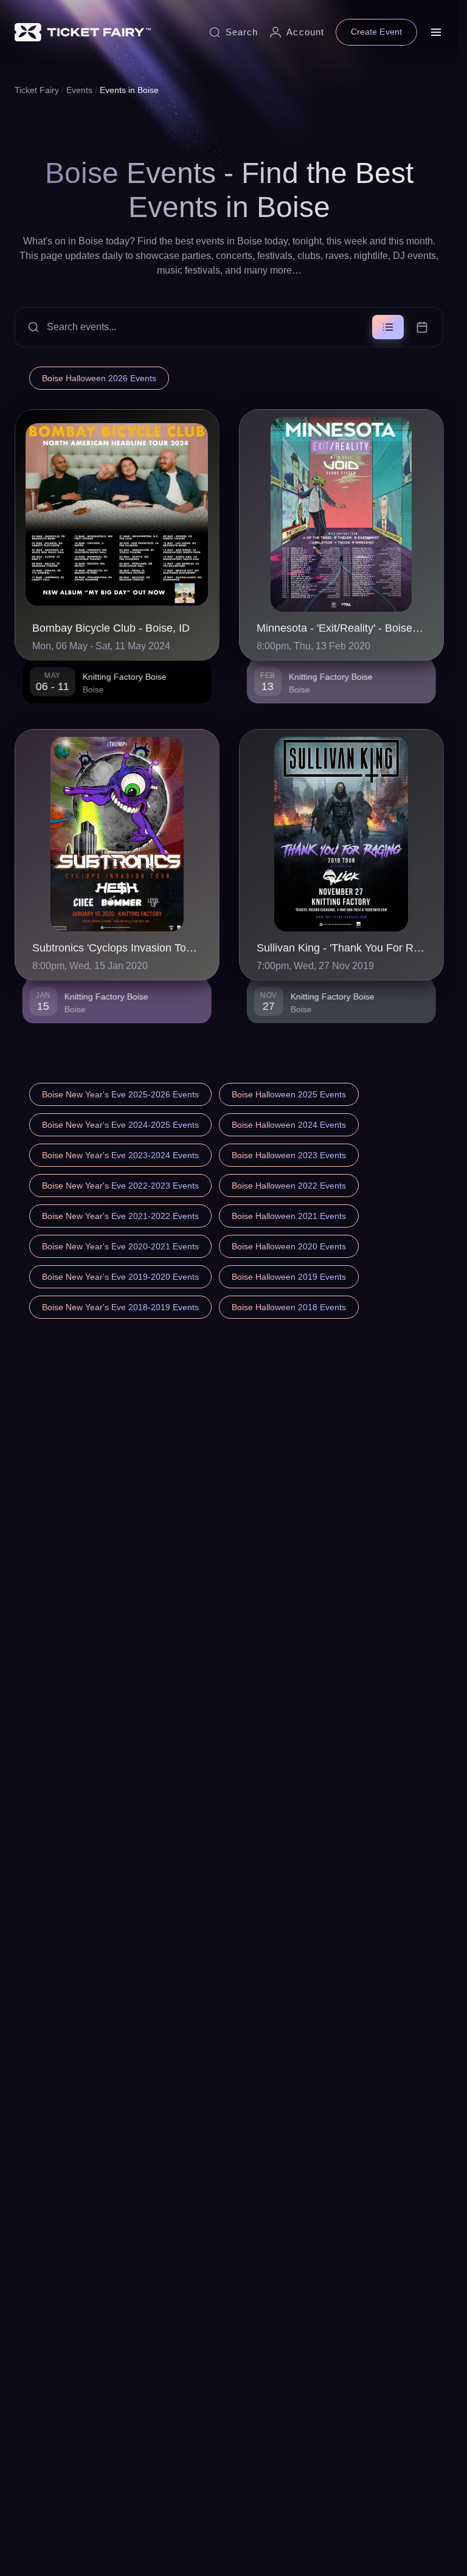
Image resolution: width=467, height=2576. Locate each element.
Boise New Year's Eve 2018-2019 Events (120, 1307)
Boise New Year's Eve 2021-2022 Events (120, 1216)
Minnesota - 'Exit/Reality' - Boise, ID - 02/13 (341, 628)
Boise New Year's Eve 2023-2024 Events (120, 1155)
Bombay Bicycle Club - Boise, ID (111, 628)
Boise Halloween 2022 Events (289, 1186)
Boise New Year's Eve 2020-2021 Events (120, 1246)
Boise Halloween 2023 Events (289, 1155)
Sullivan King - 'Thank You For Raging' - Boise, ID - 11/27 (341, 948)
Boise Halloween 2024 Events (289, 1125)
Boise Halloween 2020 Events (289, 1246)
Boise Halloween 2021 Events (289, 1216)
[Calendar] (422, 327)
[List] (388, 327)
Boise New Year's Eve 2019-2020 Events (120, 1277)
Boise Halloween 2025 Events (289, 1094)
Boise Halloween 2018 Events (289, 1307)
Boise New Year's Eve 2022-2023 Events (120, 1186)
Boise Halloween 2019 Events (289, 1277)
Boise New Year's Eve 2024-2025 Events (120, 1125)
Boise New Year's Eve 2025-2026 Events (120, 1094)
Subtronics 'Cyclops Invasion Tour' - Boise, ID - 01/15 (117, 948)
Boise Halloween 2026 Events (99, 378)
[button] (229, 327)
